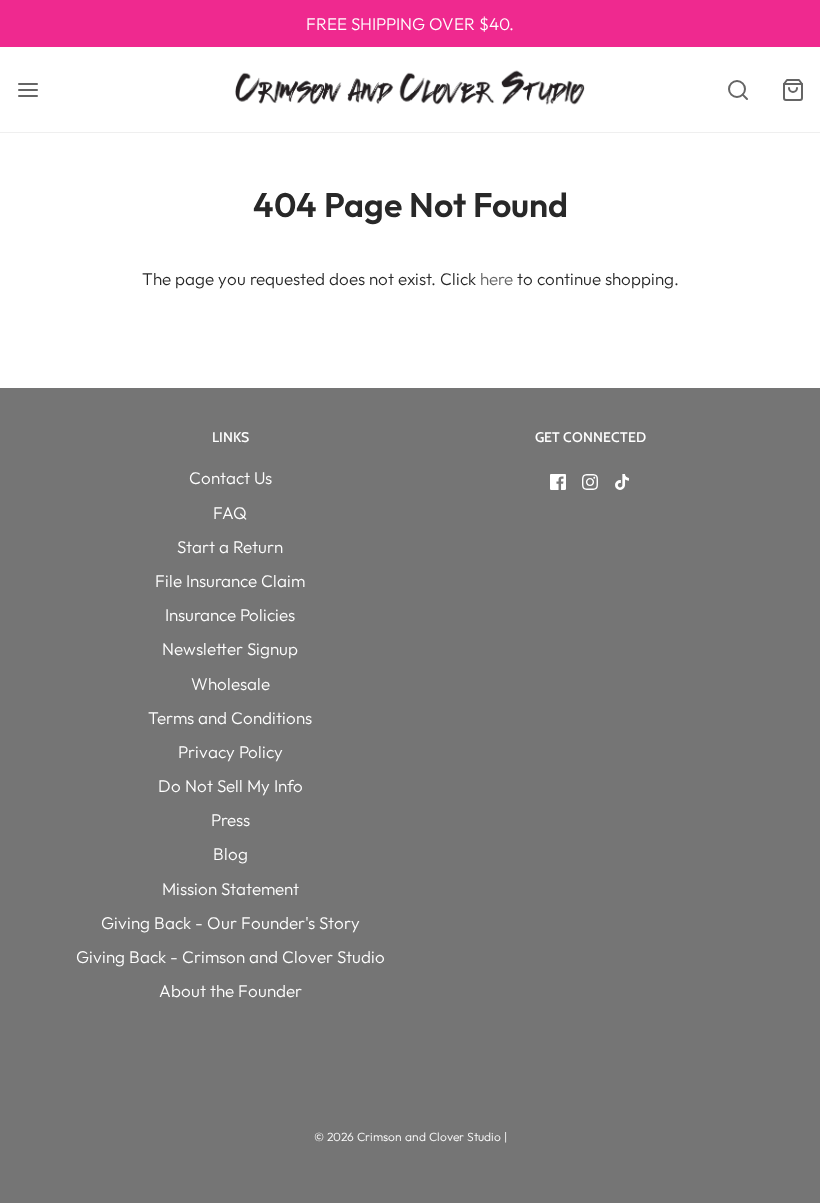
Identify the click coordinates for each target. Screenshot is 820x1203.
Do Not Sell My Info (230, 785)
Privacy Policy (230, 751)
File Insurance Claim (230, 580)
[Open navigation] (27, 89)
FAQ (230, 512)
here (496, 278)
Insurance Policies (230, 614)
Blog (230, 853)
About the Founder (230, 990)
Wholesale (230, 683)
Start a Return (230, 546)
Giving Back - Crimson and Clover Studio (230, 956)
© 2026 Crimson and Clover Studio (409, 1136)
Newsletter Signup (230, 648)
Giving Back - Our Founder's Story (230, 922)
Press (230, 819)
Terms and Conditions (230, 717)
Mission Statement (230, 888)
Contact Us (230, 477)
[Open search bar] (737, 89)
